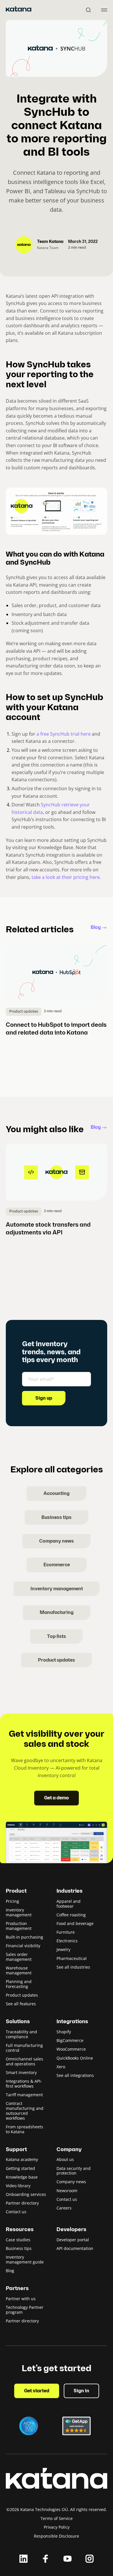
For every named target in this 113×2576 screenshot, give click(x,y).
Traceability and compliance (21, 2034)
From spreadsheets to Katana (24, 2129)
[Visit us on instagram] (90, 2559)
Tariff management (24, 2095)
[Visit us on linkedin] (23, 2559)
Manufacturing (57, 1613)
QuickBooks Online (75, 2058)
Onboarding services (26, 2194)
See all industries (73, 1967)
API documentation (75, 2248)
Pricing (12, 1901)
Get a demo (57, 1798)
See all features (21, 2004)
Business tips (57, 1518)
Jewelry (63, 1949)
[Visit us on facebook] (45, 2559)
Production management (19, 1926)
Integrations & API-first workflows (24, 2084)
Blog (96, 928)
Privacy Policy (57, 2527)
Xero (61, 2067)
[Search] (88, 10)
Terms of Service (57, 2518)
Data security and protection (74, 2171)
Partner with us (21, 2299)
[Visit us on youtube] (68, 2559)
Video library (18, 2186)
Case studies (18, 2240)
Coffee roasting (71, 1915)
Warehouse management (19, 1970)
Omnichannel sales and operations (24, 2061)
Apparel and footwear (69, 1904)
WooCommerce (71, 2049)
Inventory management (57, 1589)
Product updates (57, 1660)
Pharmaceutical (72, 1958)
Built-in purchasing (24, 1937)
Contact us (16, 2212)
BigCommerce (70, 2040)
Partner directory (22, 2203)
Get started (37, 2391)
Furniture (66, 1932)
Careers (64, 2208)
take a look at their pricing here (66, 877)
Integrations (72, 2022)
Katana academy (22, 2159)
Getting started (20, 2168)
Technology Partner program (25, 2310)
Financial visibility (23, 1946)
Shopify (64, 2032)
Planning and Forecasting (19, 1984)
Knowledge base (22, 2177)
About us (65, 2159)
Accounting (57, 1494)
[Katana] (19, 10)
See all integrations (75, 2075)
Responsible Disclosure (57, 2536)
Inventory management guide (25, 2259)
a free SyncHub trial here (64, 734)
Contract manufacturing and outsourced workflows (25, 2111)
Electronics (67, 1941)
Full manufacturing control (24, 2048)
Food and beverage (75, 1923)
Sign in (81, 2391)
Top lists (57, 1637)
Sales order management (19, 1957)
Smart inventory (21, 2072)
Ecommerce (57, 1565)
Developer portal (73, 2240)
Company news (57, 1541)
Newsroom (67, 2191)
